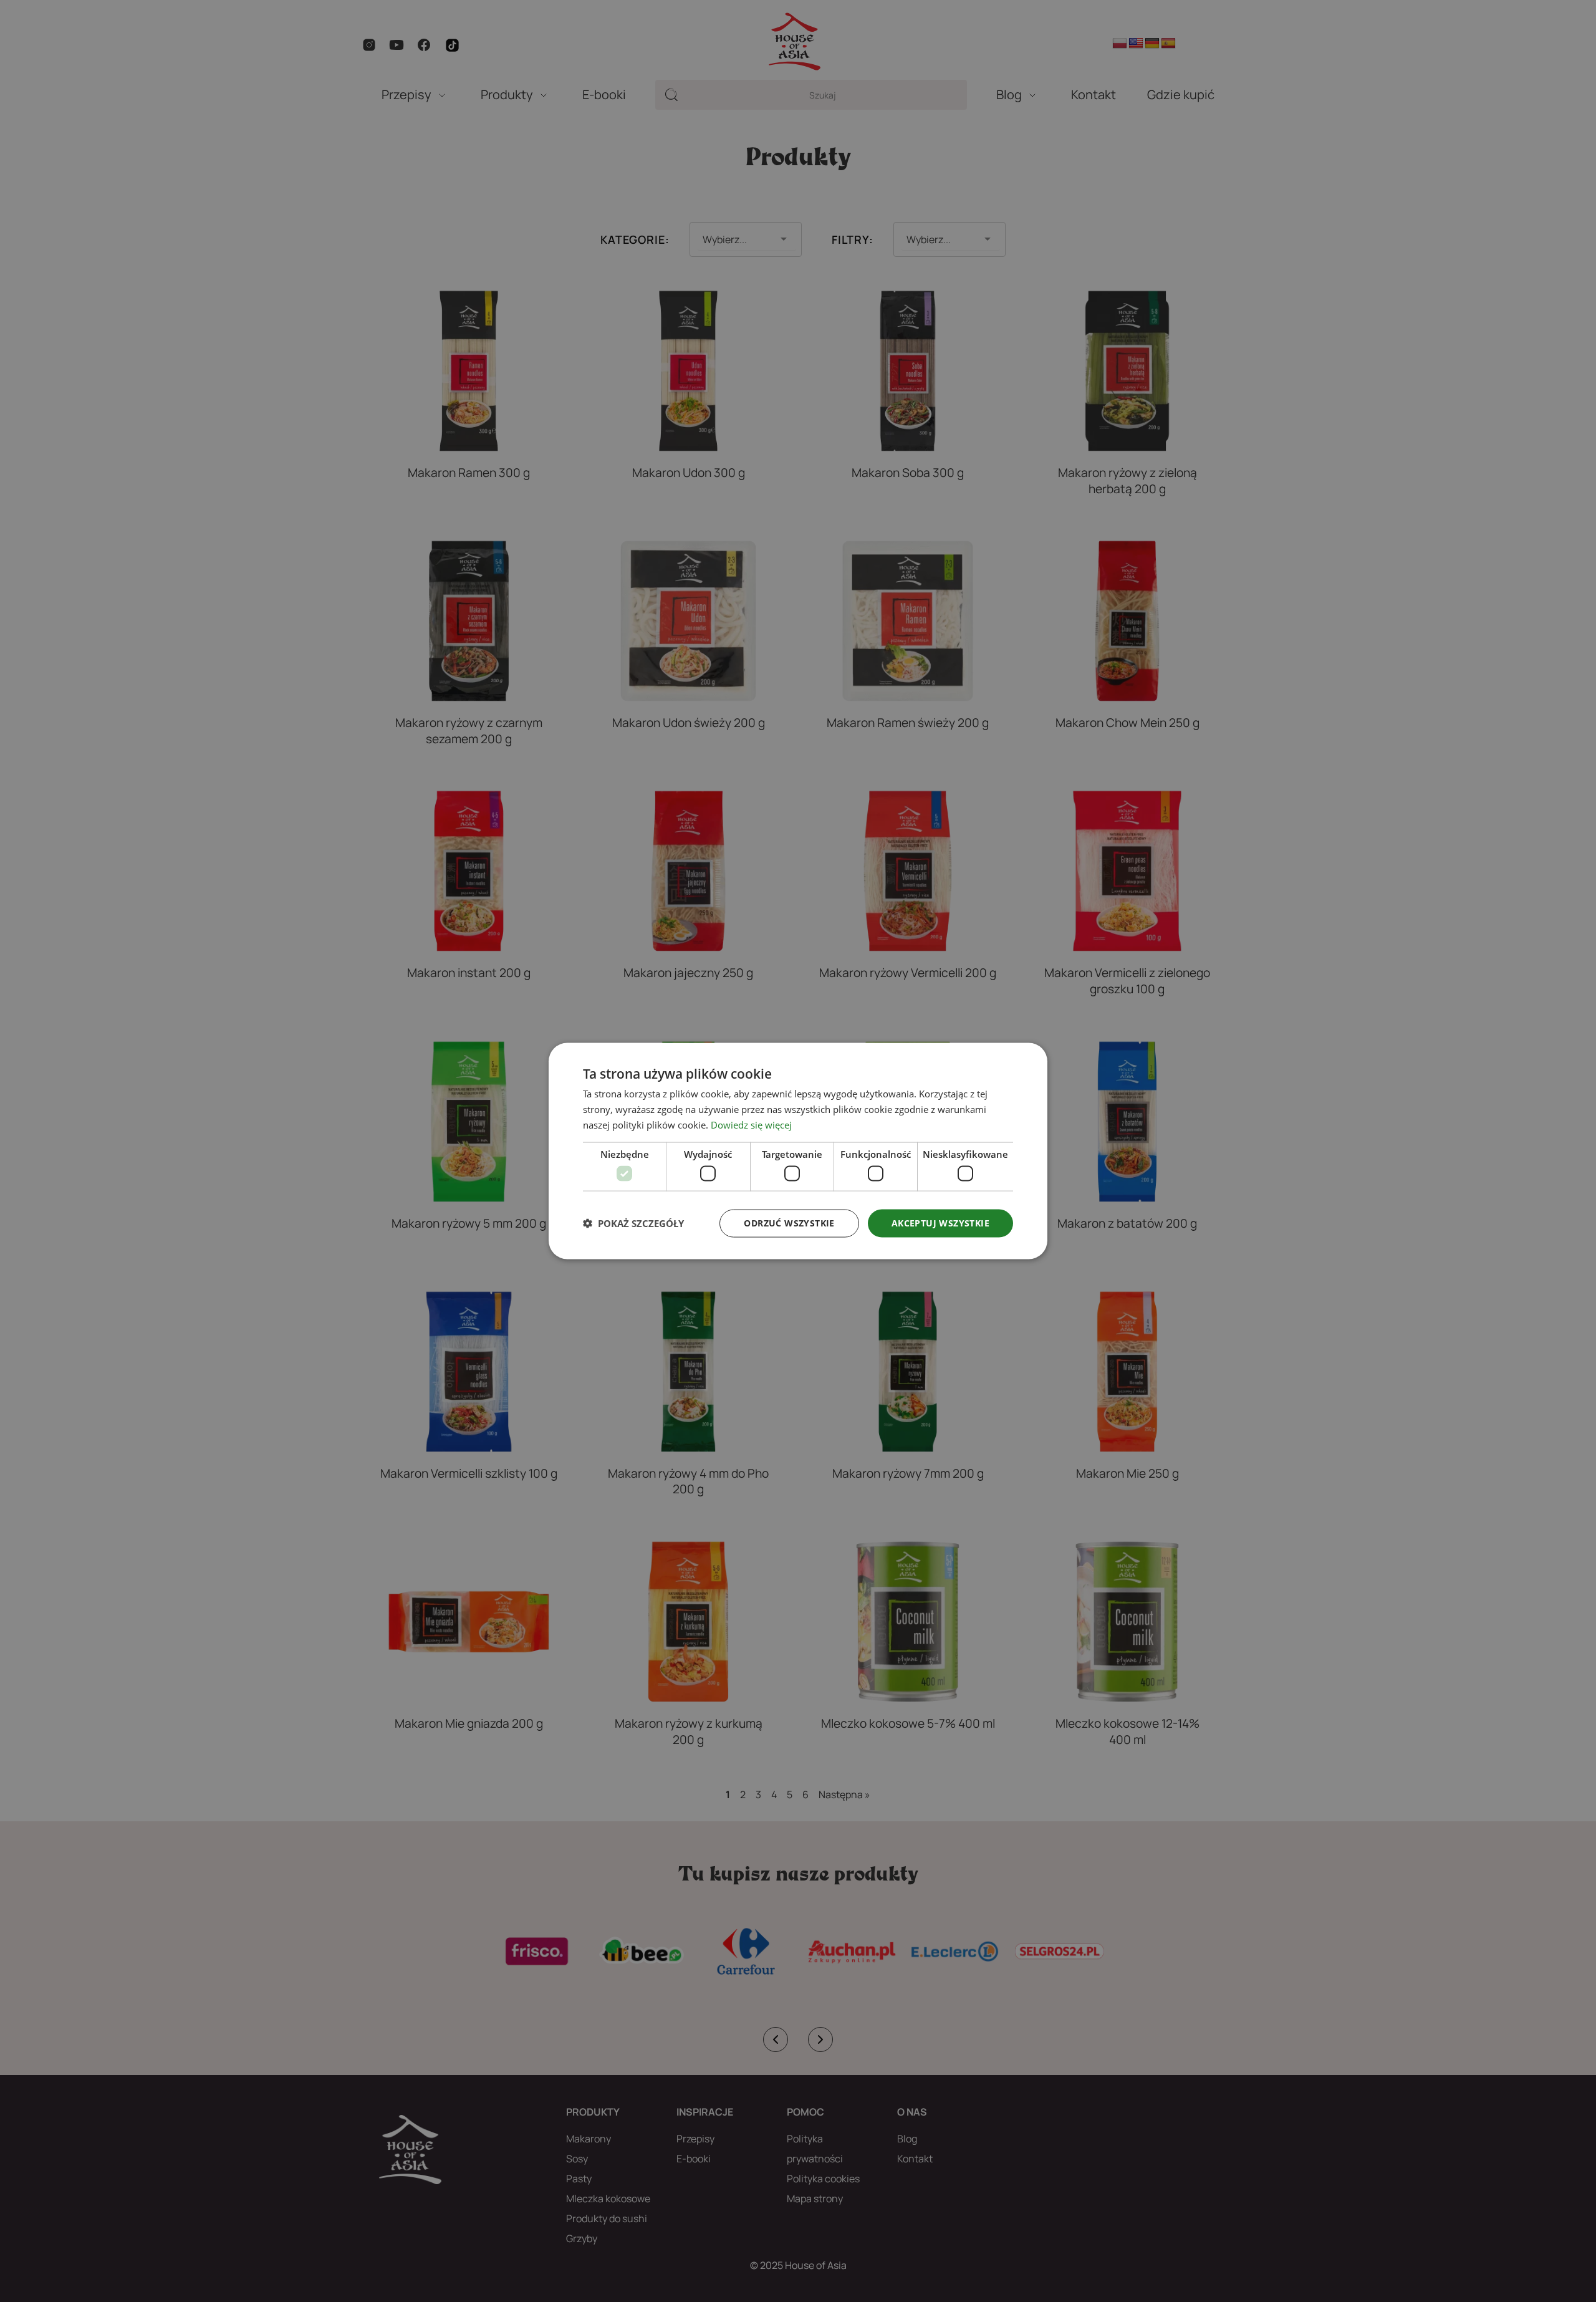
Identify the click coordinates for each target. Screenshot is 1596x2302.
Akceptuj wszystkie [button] (940, 1223)
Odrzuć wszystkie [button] (789, 1223)
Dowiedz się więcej (751, 1124)
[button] (633, 1223)
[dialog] (798, 1151)
